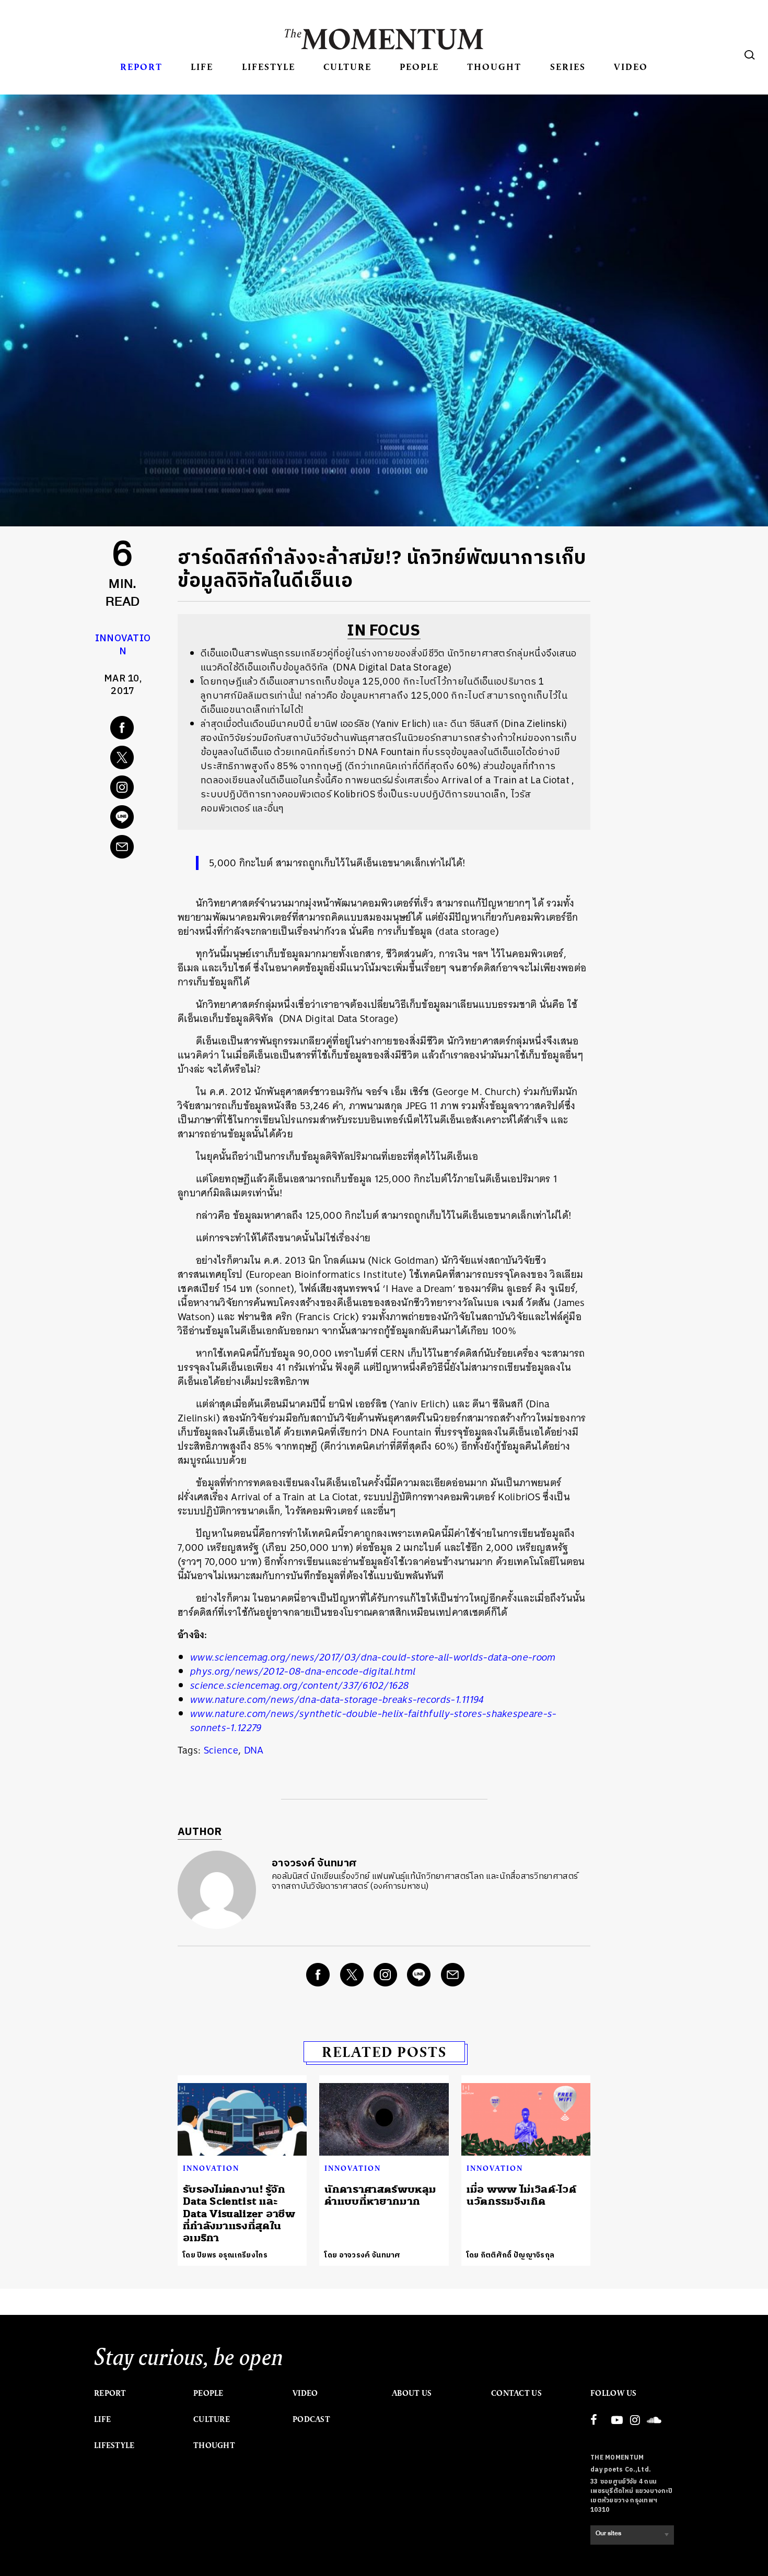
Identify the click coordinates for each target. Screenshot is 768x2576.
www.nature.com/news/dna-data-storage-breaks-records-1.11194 (337, 1699)
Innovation (123, 645)
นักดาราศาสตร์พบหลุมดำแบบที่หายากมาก (380, 2195)
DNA (254, 1750)
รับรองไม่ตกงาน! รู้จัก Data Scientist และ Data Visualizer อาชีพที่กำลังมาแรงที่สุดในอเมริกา (239, 2214)
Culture (347, 67)
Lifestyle (269, 67)
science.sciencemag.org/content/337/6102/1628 (299, 1685)
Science (221, 1750)
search (750, 55)
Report (141, 67)
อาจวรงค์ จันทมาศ (314, 1863)
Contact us (516, 2393)
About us (412, 2393)
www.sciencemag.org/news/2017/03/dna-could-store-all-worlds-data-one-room (373, 1657)
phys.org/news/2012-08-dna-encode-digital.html (303, 1671)
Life (202, 67)
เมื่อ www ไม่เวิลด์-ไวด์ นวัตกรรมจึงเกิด (521, 2195)
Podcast (311, 2419)
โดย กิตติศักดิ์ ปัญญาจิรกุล (511, 2255)
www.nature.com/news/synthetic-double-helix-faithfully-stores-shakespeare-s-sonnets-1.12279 (374, 1721)
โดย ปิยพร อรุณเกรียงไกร (225, 2255)
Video (631, 67)
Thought (494, 67)
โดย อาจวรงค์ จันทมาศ (362, 2255)
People (419, 67)
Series (568, 67)
